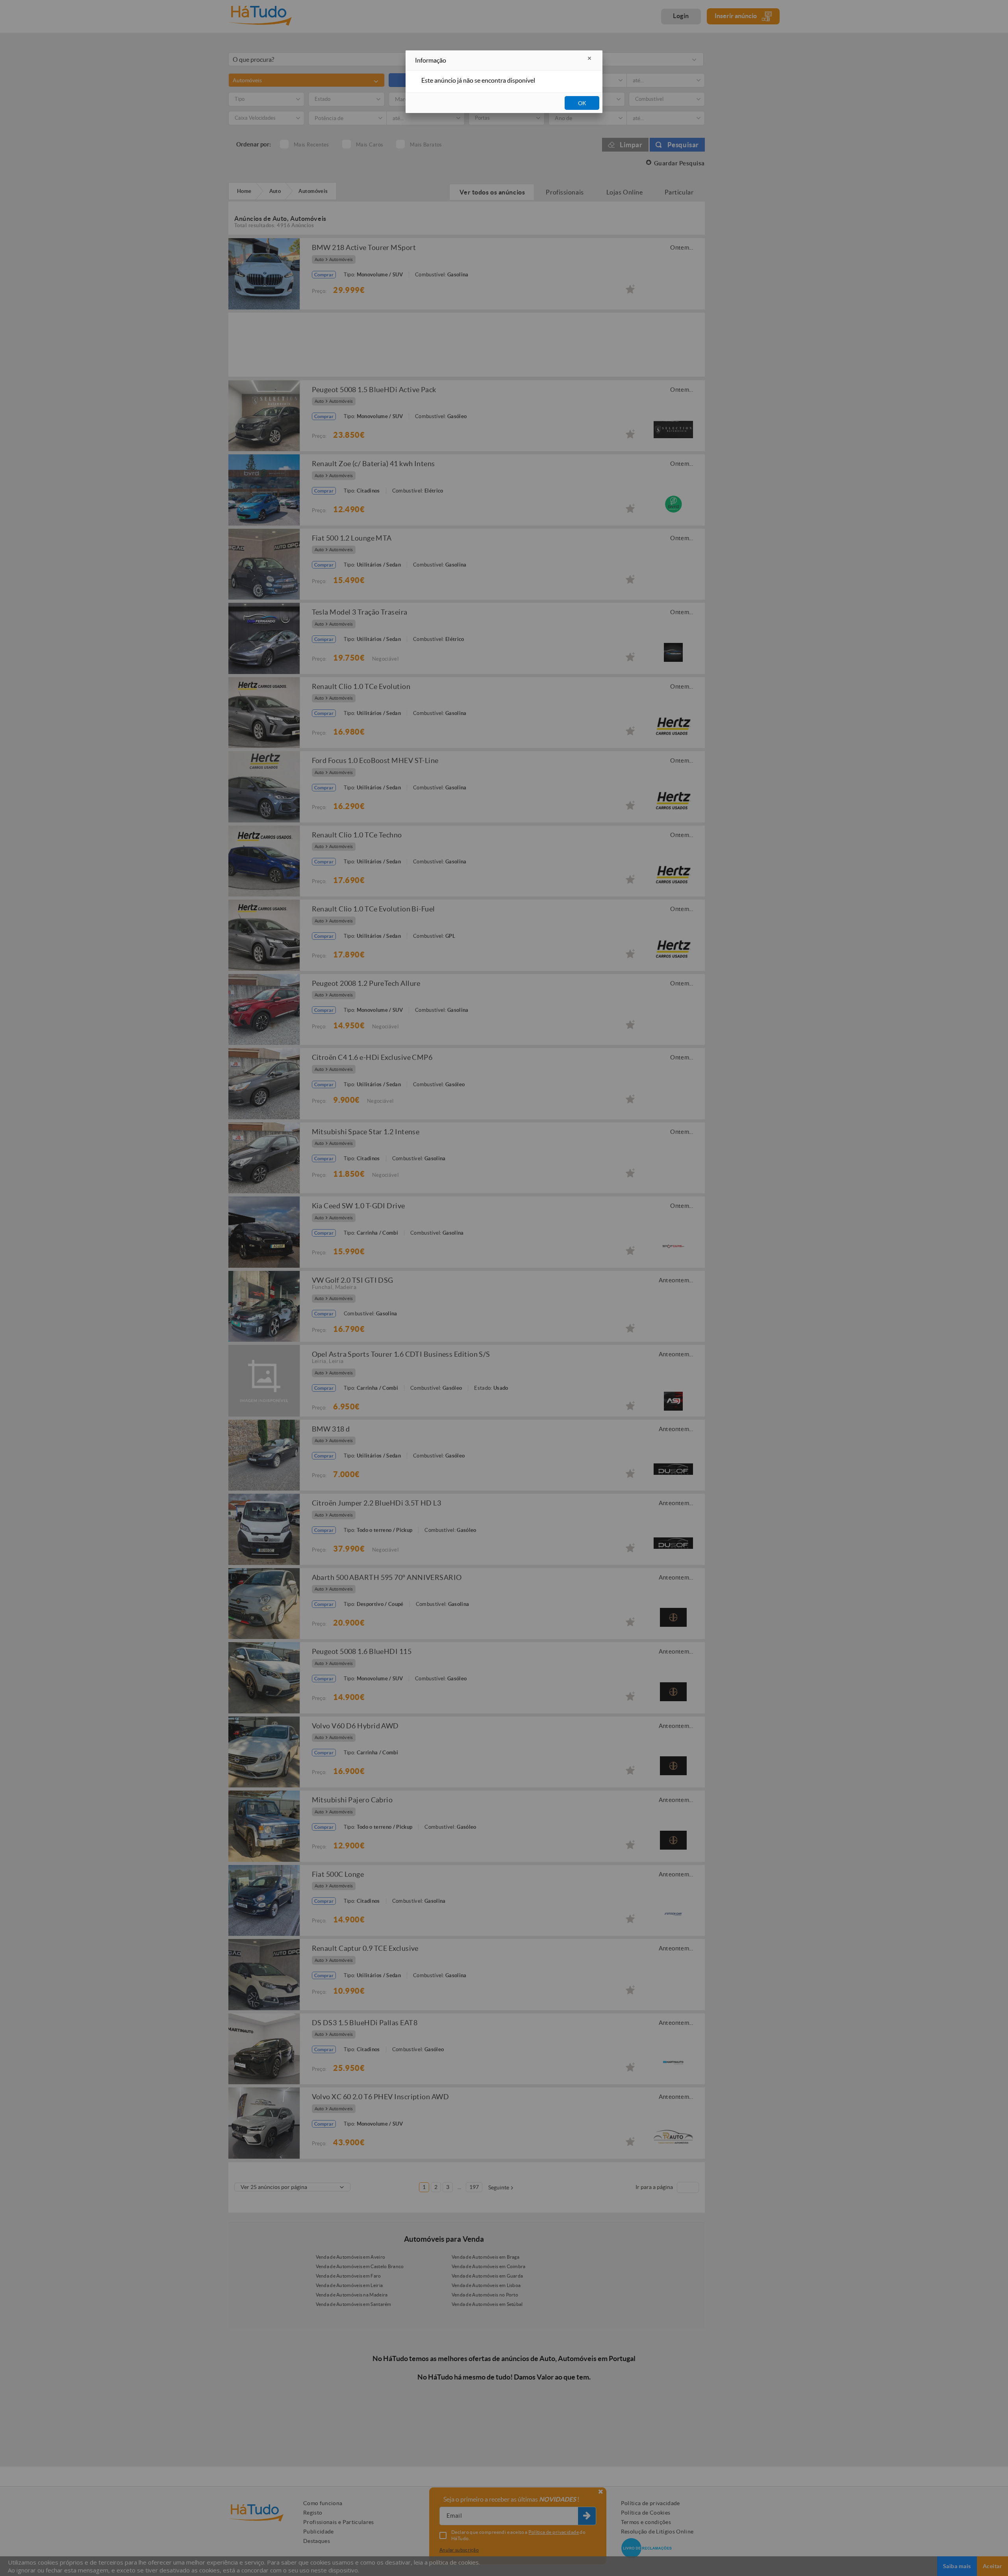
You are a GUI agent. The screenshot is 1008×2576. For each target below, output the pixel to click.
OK (582, 103)
